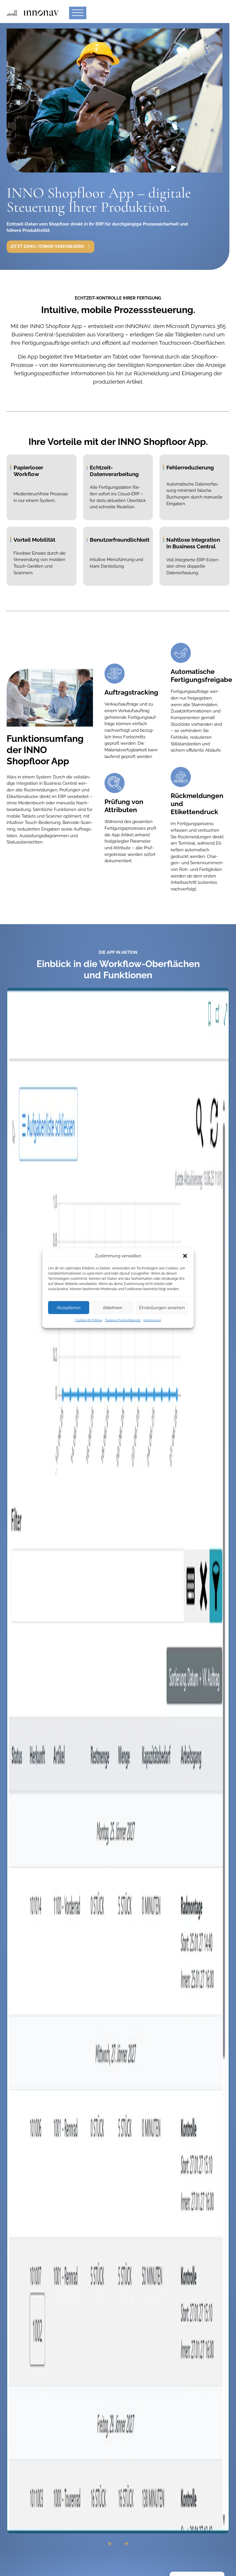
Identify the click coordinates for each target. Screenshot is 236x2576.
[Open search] (217, 13)
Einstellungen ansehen (162, 1307)
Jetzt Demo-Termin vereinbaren (47, 247)
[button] (185, 1256)
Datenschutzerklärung (123, 1320)
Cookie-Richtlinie (88, 1320)
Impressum (152, 1320)
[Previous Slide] (110, 2544)
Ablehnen (113, 1307)
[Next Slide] (126, 2544)
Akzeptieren (69, 1307)
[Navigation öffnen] (78, 13)
